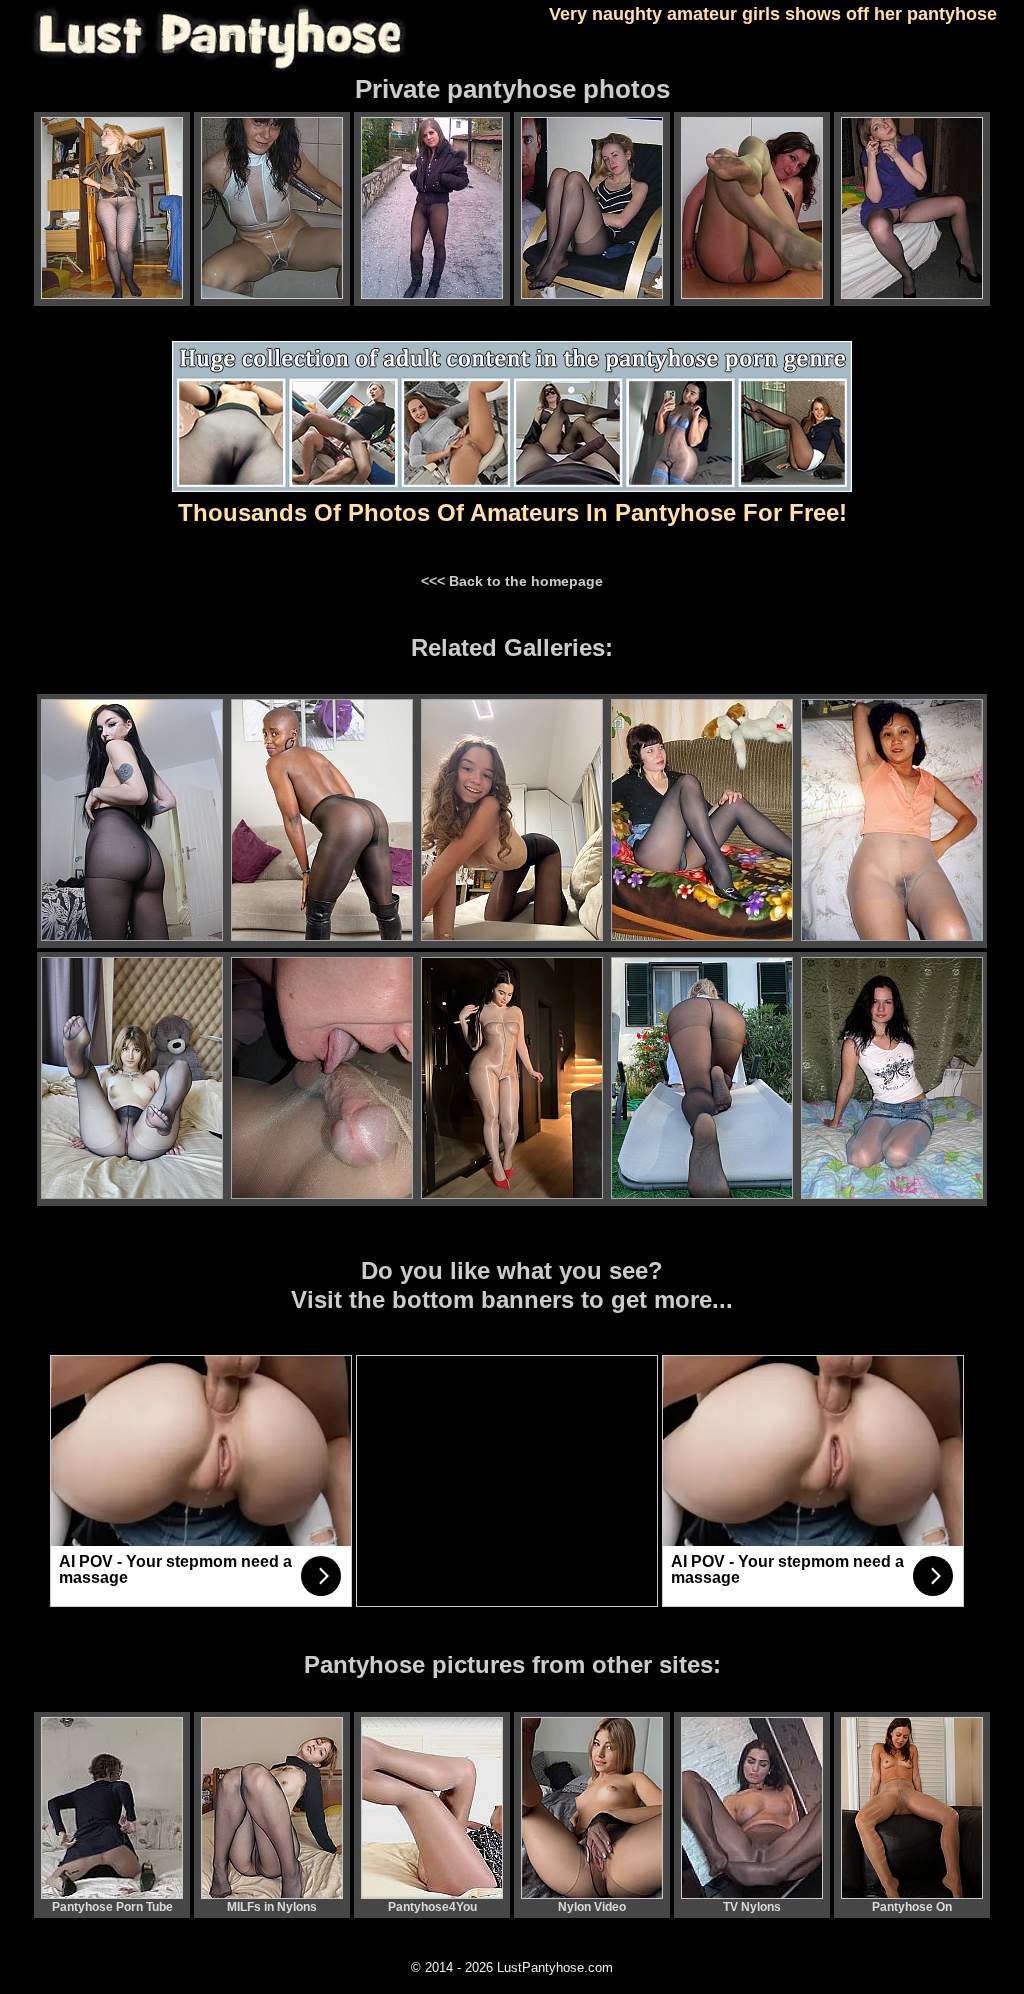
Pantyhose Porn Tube (112, 1907)
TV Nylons (752, 1907)
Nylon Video (592, 1907)
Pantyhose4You (432, 1907)
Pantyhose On (912, 1907)
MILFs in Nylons (272, 1907)
